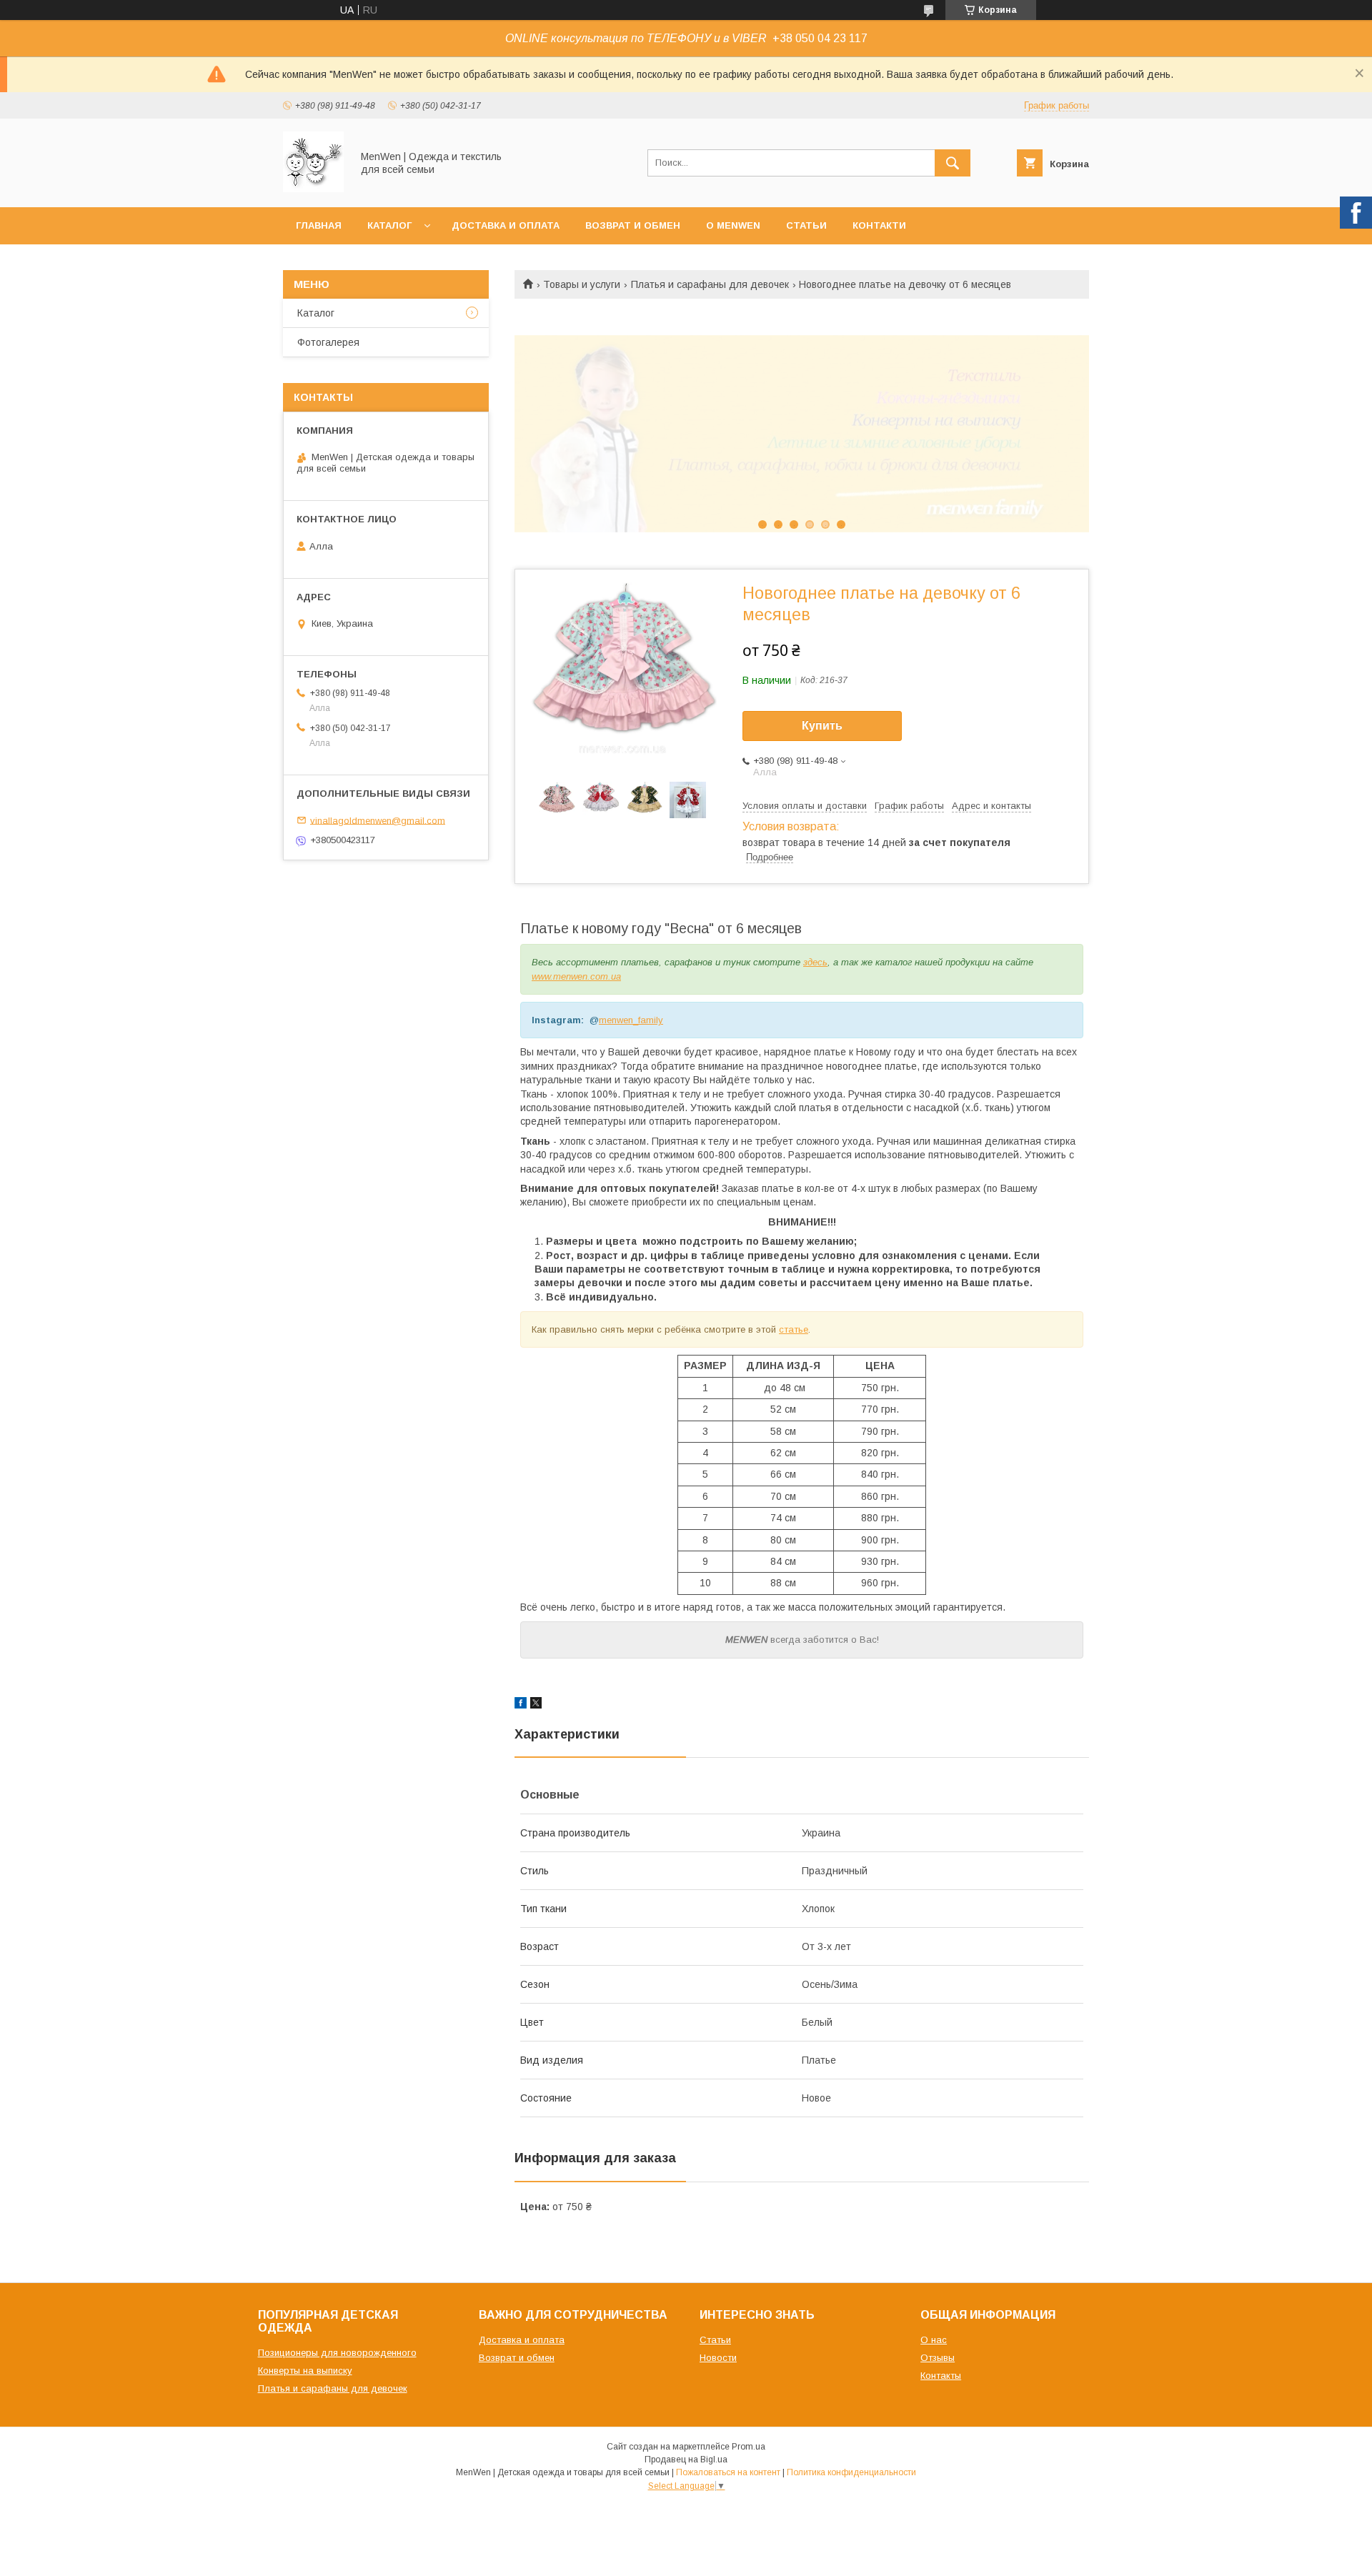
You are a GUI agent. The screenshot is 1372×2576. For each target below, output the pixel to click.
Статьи (806, 225)
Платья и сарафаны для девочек (710, 284)
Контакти (879, 225)
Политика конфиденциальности (851, 2472)
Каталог (389, 225)
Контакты (941, 2376)
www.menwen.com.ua (576, 976)
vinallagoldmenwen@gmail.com (378, 820)
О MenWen (733, 225)
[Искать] (953, 163)
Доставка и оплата (506, 225)
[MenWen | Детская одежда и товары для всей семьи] (313, 189)
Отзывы (938, 2358)
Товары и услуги (582, 284)
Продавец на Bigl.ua (686, 2460)
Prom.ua (749, 2447)
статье (794, 1329)
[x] (536, 1705)
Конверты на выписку (305, 2371)
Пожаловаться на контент (728, 2472)
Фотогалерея (328, 342)
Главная (319, 225)
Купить (822, 726)
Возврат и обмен (633, 225)
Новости (718, 2358)
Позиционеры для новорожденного (337, 2353)
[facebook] (521, 1705)
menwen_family (631, 1020)
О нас (934, 2340)
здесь (815, 962)
